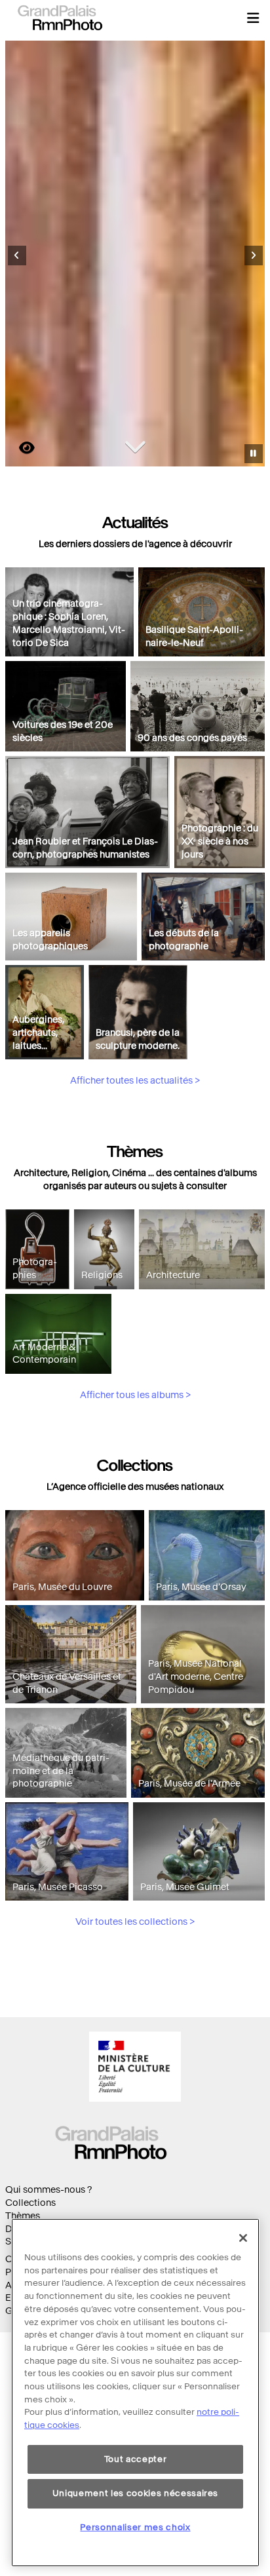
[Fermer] (243, 2238)
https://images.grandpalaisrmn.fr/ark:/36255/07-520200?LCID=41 (19, 448)
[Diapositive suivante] (254, 256)
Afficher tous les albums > (135, 1395)
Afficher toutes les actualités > (135, 1081)
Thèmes (23, 2216)
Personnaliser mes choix (135, 2527)
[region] (135, 2393)
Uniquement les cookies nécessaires (135, 2493)
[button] (253, 18)
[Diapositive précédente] (17, 256)
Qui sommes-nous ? (48, 2190)
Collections (30, 2203)
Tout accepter (136, 2459)
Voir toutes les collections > (135, 1922)
